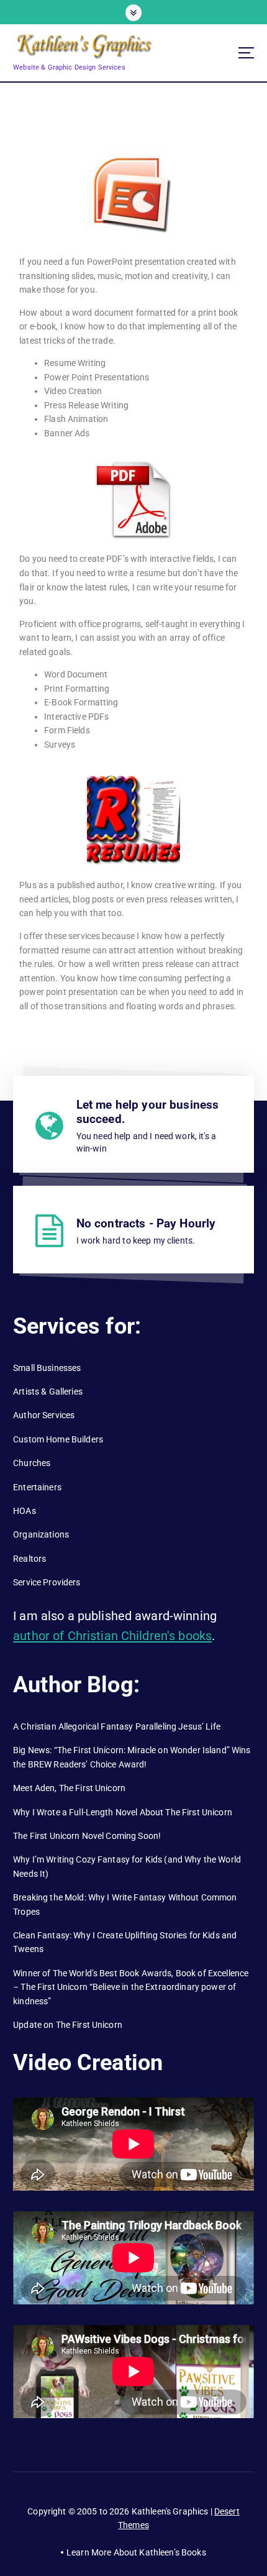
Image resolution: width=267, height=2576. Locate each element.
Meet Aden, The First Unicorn (69, 1788)
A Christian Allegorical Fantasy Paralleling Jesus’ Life (117, 1726)
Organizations (41, 1534)
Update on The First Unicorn (68, 2025)
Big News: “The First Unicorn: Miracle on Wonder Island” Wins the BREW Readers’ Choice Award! (132, 1757)
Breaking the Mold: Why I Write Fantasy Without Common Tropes (125, 1904)
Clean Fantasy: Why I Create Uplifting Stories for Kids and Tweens (125, 1942)
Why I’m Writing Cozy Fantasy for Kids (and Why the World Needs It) (127, 1867)
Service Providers (47, 1582)
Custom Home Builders (58, 1439)
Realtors (29, 1559)
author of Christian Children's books (112, 1636)
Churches (32, 1463)
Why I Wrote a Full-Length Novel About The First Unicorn (123, 1812)
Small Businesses (47, 1368)
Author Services (44, 1415)
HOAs (25, 1511)
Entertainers (37, 1487)
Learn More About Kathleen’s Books (136, 2552)
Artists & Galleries (48, 1391)
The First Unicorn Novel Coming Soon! (87, 1836)
